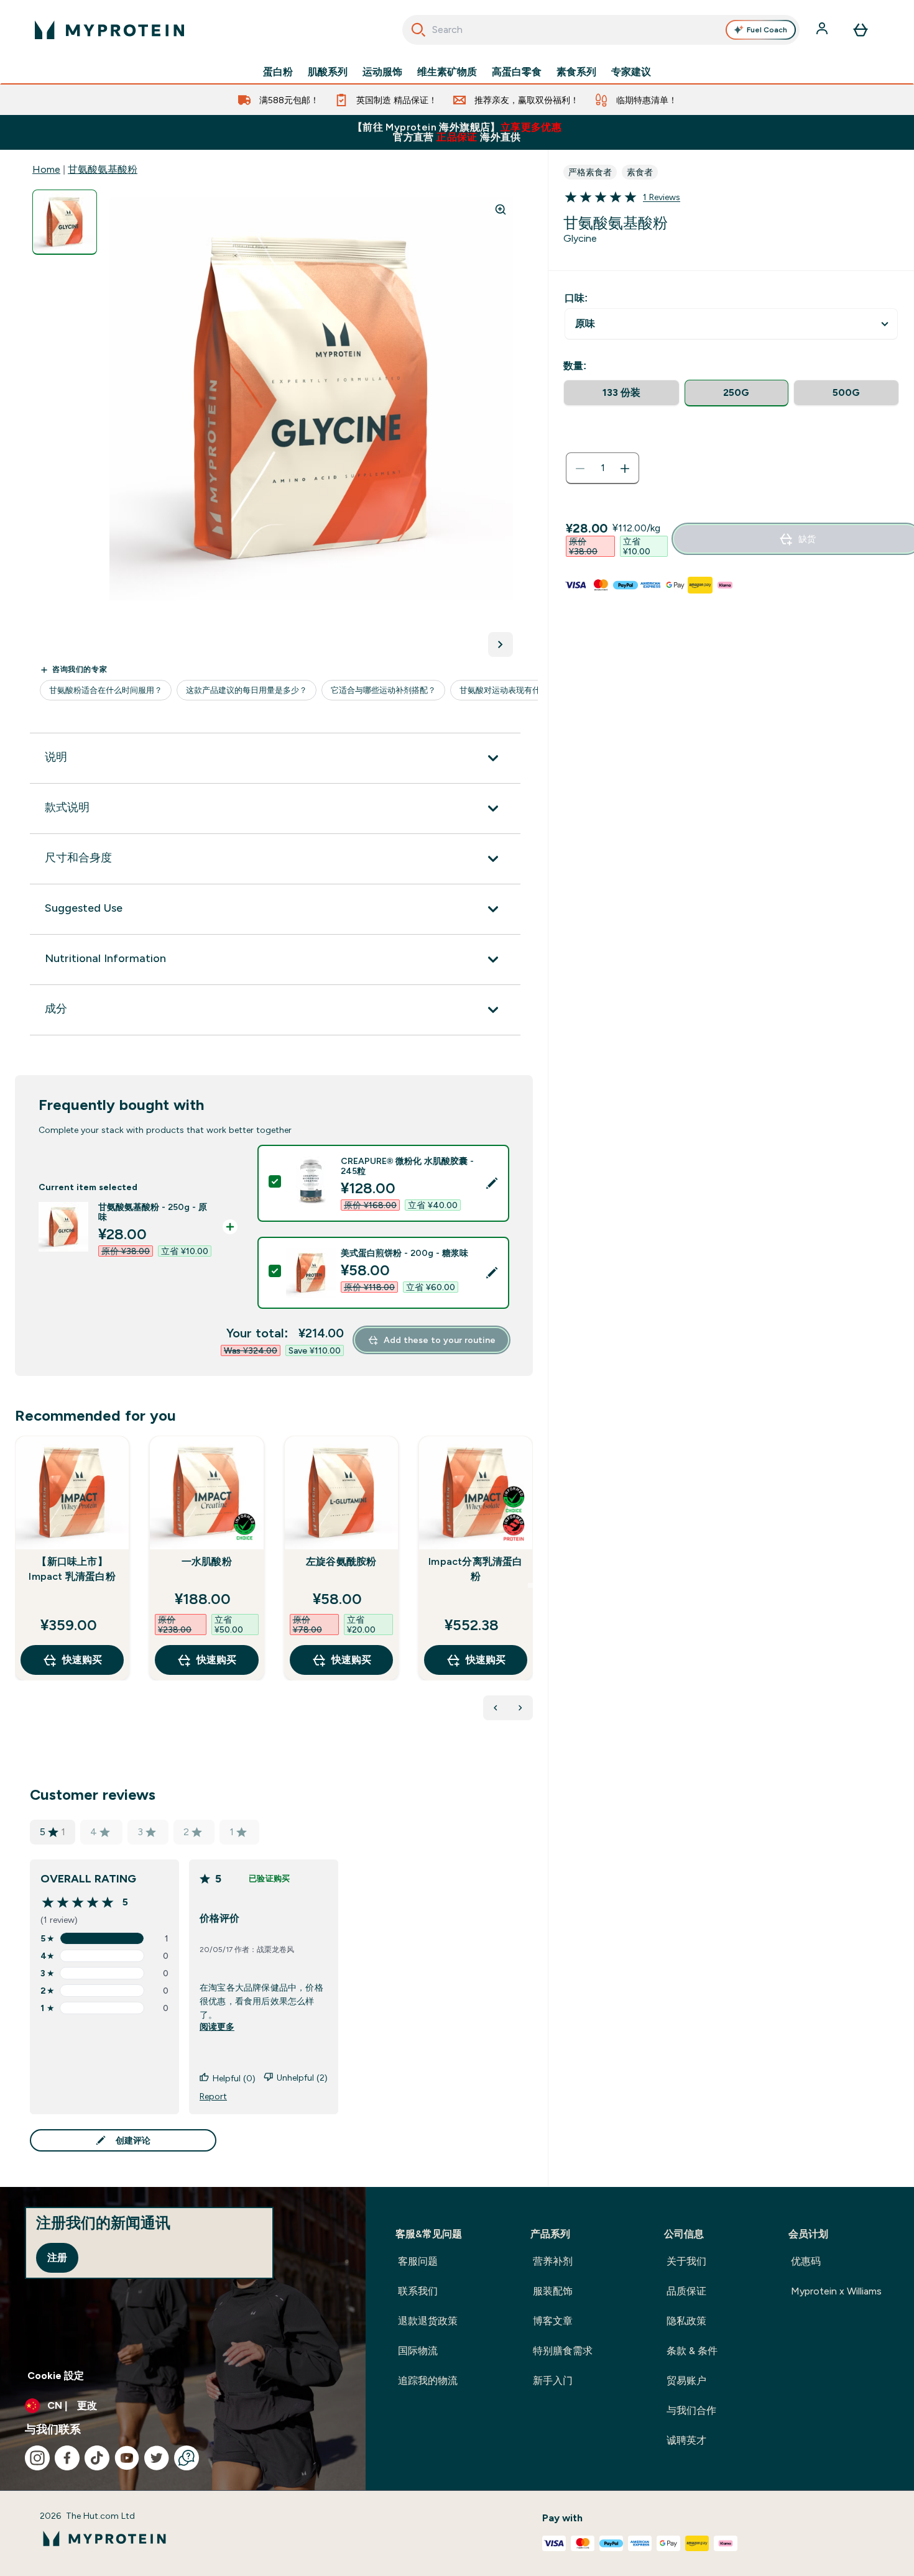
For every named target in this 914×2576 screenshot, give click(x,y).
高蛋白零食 (517, 72)
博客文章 (553, 2321)
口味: (576, 298)
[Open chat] (187, 2458)
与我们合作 (691, 2410)
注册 (57, 2257)
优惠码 (806, 2261)
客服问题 (418, 2261)
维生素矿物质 (447, 72)
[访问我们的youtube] (127, 2458)
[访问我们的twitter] (157, 2458)
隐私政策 (686, 2321)
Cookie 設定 (56, 2376)
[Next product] (520, 1708)
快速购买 (82, 1660)
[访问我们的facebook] (67, 2458)
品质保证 (686, 2291)
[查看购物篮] (861, 30)
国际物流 (418, 2351)
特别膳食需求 (563, 2351)
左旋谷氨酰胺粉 (341, 1561)
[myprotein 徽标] (109, 30)
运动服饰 (382, 72)
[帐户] (823, 30)
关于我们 (686, 2261)
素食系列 (576, 72)
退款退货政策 (428, 2321)
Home (46, 169)
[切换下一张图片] (501, 644)
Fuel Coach (767, 30)
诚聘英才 (686, 2440)
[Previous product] (496, 1708)
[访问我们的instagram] (37, 2458)
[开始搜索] (418, 30)
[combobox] (601, 30)
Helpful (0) (234, 2078)
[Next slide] (530, 1585)
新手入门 (553, 2381)
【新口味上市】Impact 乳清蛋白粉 (72, 1569)
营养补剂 (553, 2261)
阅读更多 (217, 2027)
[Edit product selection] (492, 1183)
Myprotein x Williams (836, 2291)
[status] (602, 469)
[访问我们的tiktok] (97, 2458)
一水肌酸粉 (207, 1561)
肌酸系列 (328, 72)
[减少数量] (580, 469)
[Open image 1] (65, 222)
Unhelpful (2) (302, 2078)
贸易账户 (686, 2381)
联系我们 (418, 2291)
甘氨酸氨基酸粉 (103, 169)
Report (213, 2096)
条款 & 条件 (692, 2351)
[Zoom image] (501, 209)
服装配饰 (553, 2291)
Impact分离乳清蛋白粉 (475, 1569)
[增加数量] (625, 469)
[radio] (621, 393)
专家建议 (631, 72)
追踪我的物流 (428, 2381)
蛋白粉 (278, 72)
